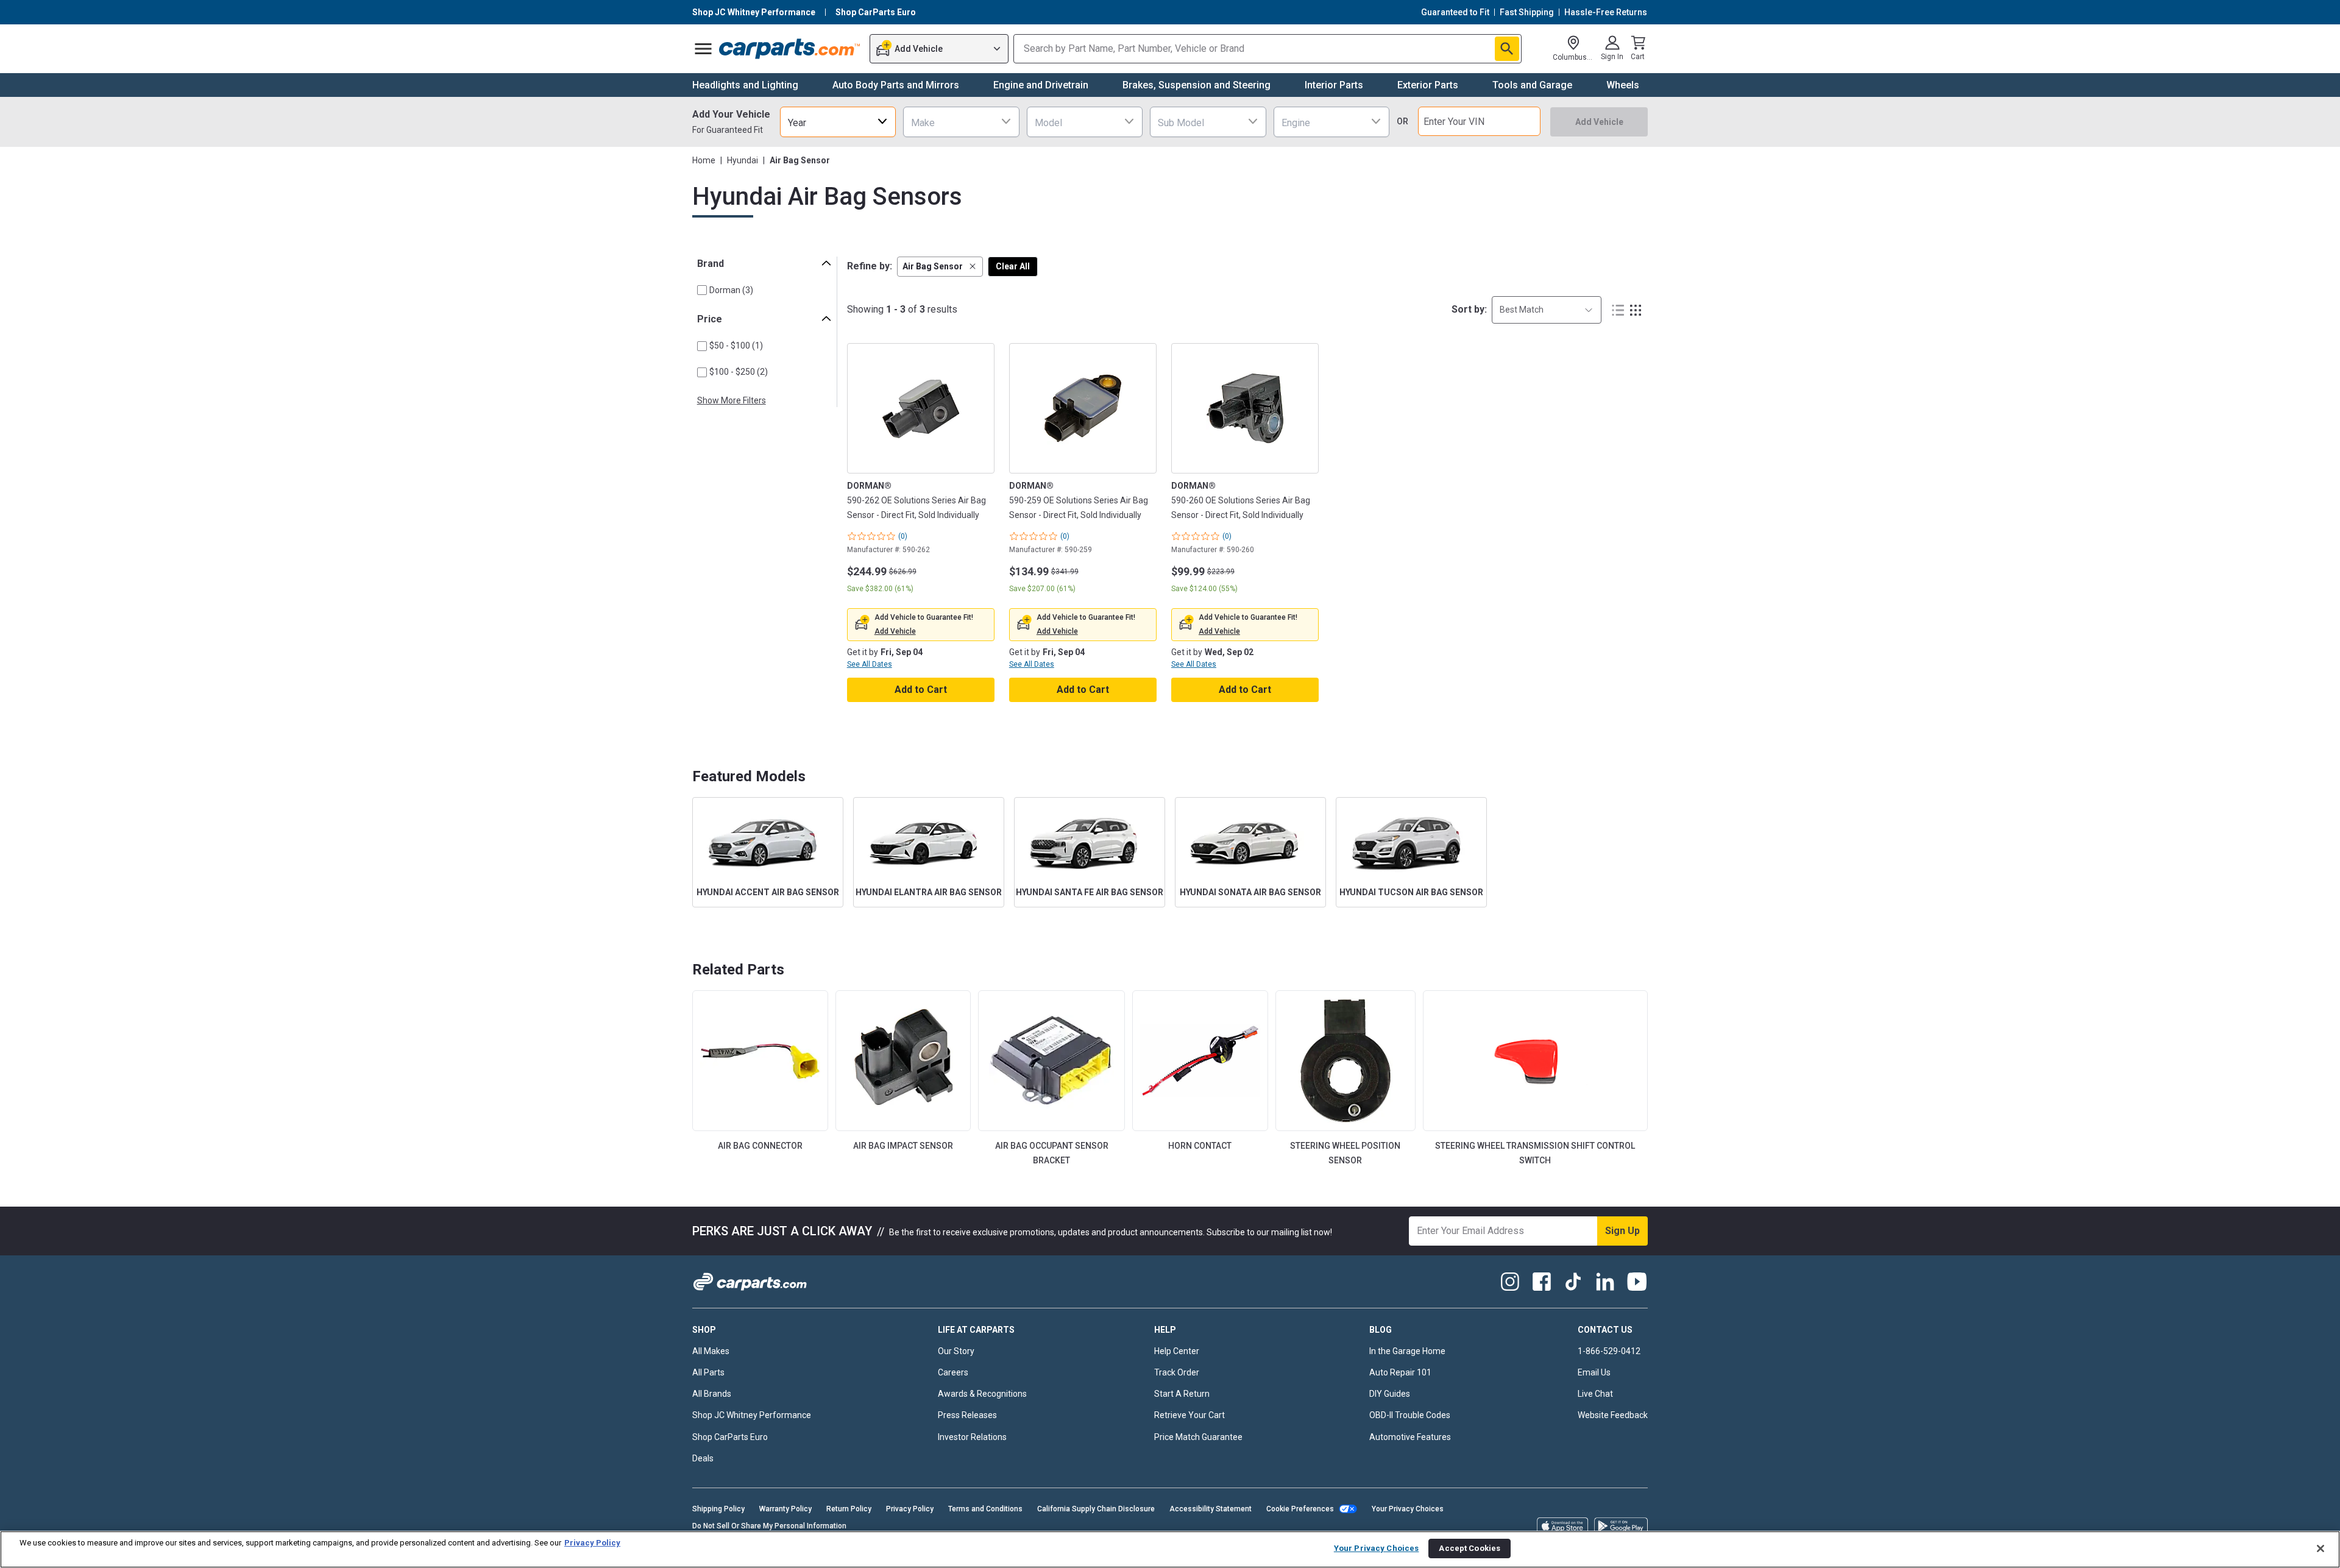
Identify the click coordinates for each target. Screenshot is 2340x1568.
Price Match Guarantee (1198, 1437)
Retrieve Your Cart (1189, 1415)
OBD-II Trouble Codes (1410, 1415)
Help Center (1177, 1351)
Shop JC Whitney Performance (752, 1415)
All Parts (708, 1372)
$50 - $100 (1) (736, 346)
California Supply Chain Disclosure (1096, 1509)
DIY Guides (1390, 1394)
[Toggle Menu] (703, 49)
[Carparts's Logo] (790, 49)
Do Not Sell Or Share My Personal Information (769, 1526)
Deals (703, 1458)
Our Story (956, 1351)
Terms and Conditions (985, 1509)
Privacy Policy (910, 1509)
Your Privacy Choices (1408, 1509)
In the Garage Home (1407, 1351)
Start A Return (1182, 1394)
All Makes (711, 1351)
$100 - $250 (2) (739, 372)
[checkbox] (702, 290)
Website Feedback (1613, 1415)
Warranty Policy (785, 1509)
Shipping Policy (718, 1509)
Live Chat (1595, 1394)
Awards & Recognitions (982, 1394)
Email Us (1594, 1372)
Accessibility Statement (1211, 1509)
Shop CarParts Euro (730, 1437)
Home (704, 160)
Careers (953, 1372)
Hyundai (743, 160)
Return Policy (849, 1509)
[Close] (2320, 1548)
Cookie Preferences (1300, 1509)
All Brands (712, 1394)
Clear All (1013, 266)
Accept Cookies (1470, 1548)
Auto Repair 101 (1400, 1372)
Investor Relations (972, 1437)
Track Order (1177, 1372)
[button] (940, 267)
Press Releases (967, 1415)
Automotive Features (1410, 1437)
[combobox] (838, 122)
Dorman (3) (731, 290)
